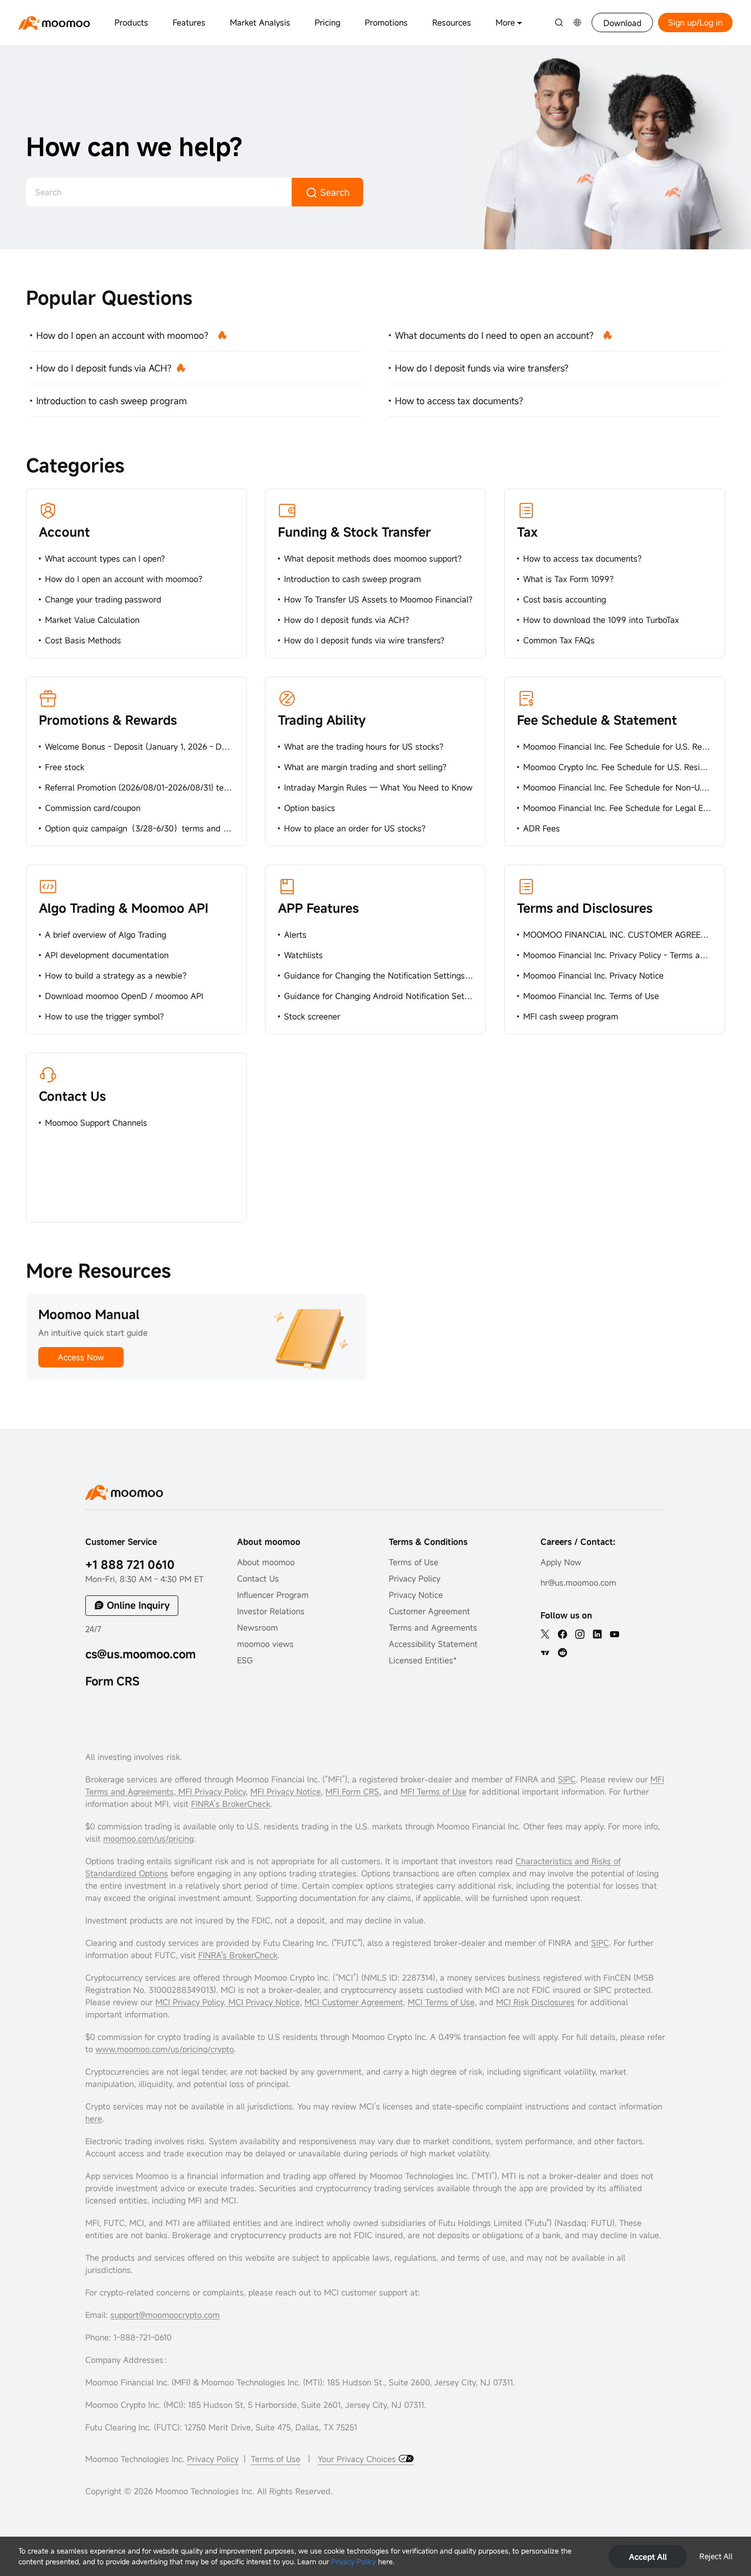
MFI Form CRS (352, 1792)
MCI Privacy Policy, (192, 2002)
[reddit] (562, 1653)
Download (623, 23)
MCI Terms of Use (441, 2002)
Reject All (716, 2556)
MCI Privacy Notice (264, 2002)
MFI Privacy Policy (211, 1792)
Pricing (327, 22)
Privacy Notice (416, 1595)
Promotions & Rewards (108, 720)
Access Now (81, 1357)
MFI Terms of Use (433, 1792)
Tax (527, 532)
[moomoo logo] (54, 23)
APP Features (318, 908)
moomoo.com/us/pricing (148, 1839)
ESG (245, 1660)
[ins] (580, 1634)
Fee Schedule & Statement (597, 720)
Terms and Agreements (433, 1628)
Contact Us (72, 1096)
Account (64, 532)
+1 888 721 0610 (130, 1564)
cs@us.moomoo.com (140, 1654)
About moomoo (266, 1562)
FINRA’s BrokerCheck (231, 1804)
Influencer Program (273, 1595)
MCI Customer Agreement (354, 2002)
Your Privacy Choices (358, 2459)
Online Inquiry (138, 1605)
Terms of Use (414, 1562)
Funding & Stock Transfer (354, 532)
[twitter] (545, 1634)
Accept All (648, 2557)
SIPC (567, 1779)
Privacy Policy (354, 2561)
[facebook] (562, 1634)
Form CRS (112, 1681)
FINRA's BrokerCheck (238, 1955)
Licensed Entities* (423, 1660)
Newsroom (257, 1628)
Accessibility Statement (433, 1644)
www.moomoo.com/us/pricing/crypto (165, 2049)
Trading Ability (322, 720)
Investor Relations (271, 1611)
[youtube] (615, 1634)
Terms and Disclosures (585, 908)
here (94, 2119)
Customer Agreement (429, 1611)
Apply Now (561, 1562)
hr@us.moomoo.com (578, 1583)
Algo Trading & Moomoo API (124, 908)
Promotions (386, 22)
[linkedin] (597, 1634)
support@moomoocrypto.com (165, 2315)
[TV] (545, 1653)
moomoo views (265, 1644)
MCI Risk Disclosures (535, 2002)
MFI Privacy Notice (286, 1792)
